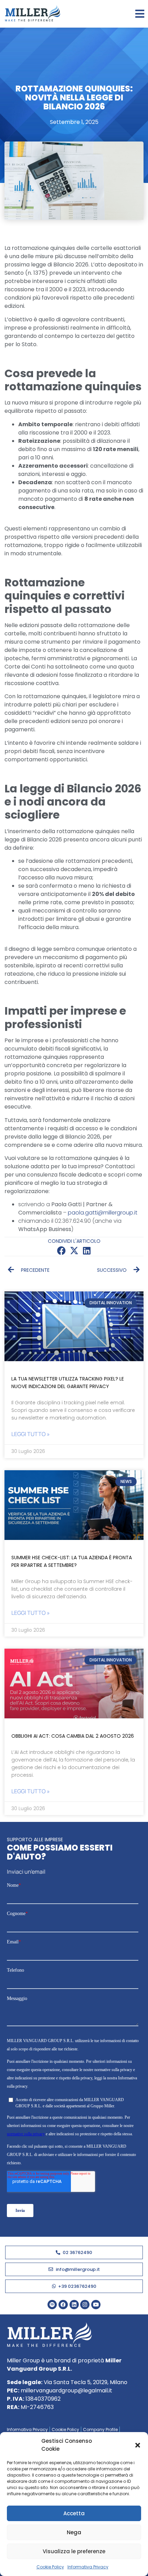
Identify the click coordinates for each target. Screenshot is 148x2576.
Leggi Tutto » (31, 1434)
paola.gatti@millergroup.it (103, 1213)
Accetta (74, 2513)
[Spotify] (52, 2305)
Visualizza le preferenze (74, 2551)
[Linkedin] (74, 2305)
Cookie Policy (50, 2567)
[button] (138, 2445)
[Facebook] (63, 2305)
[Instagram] (85, 2305)
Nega (74, 2532)
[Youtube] (96, 2305)
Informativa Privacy (88, 2567)
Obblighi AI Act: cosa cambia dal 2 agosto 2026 (73, 1736)
